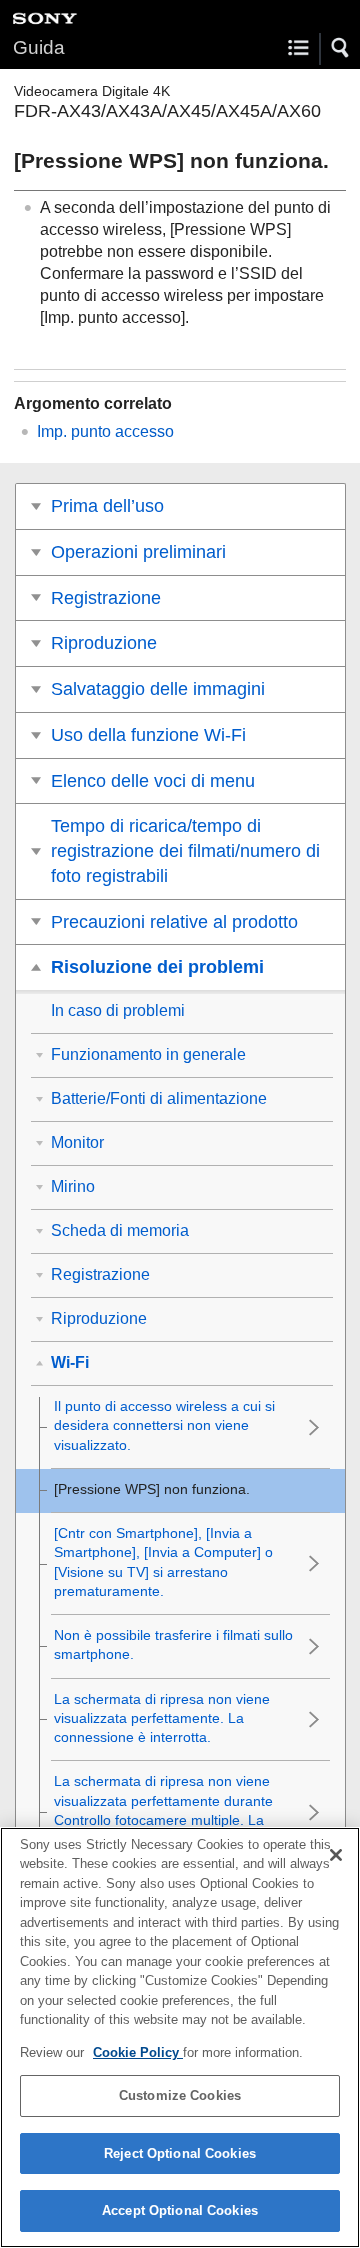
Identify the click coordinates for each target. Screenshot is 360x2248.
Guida (39, 47)
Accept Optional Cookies (180, 2210)
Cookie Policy (138, 2052)
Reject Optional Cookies (180, 2153)
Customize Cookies (180, 2095)
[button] (341, 48)
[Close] (336, 1855)
